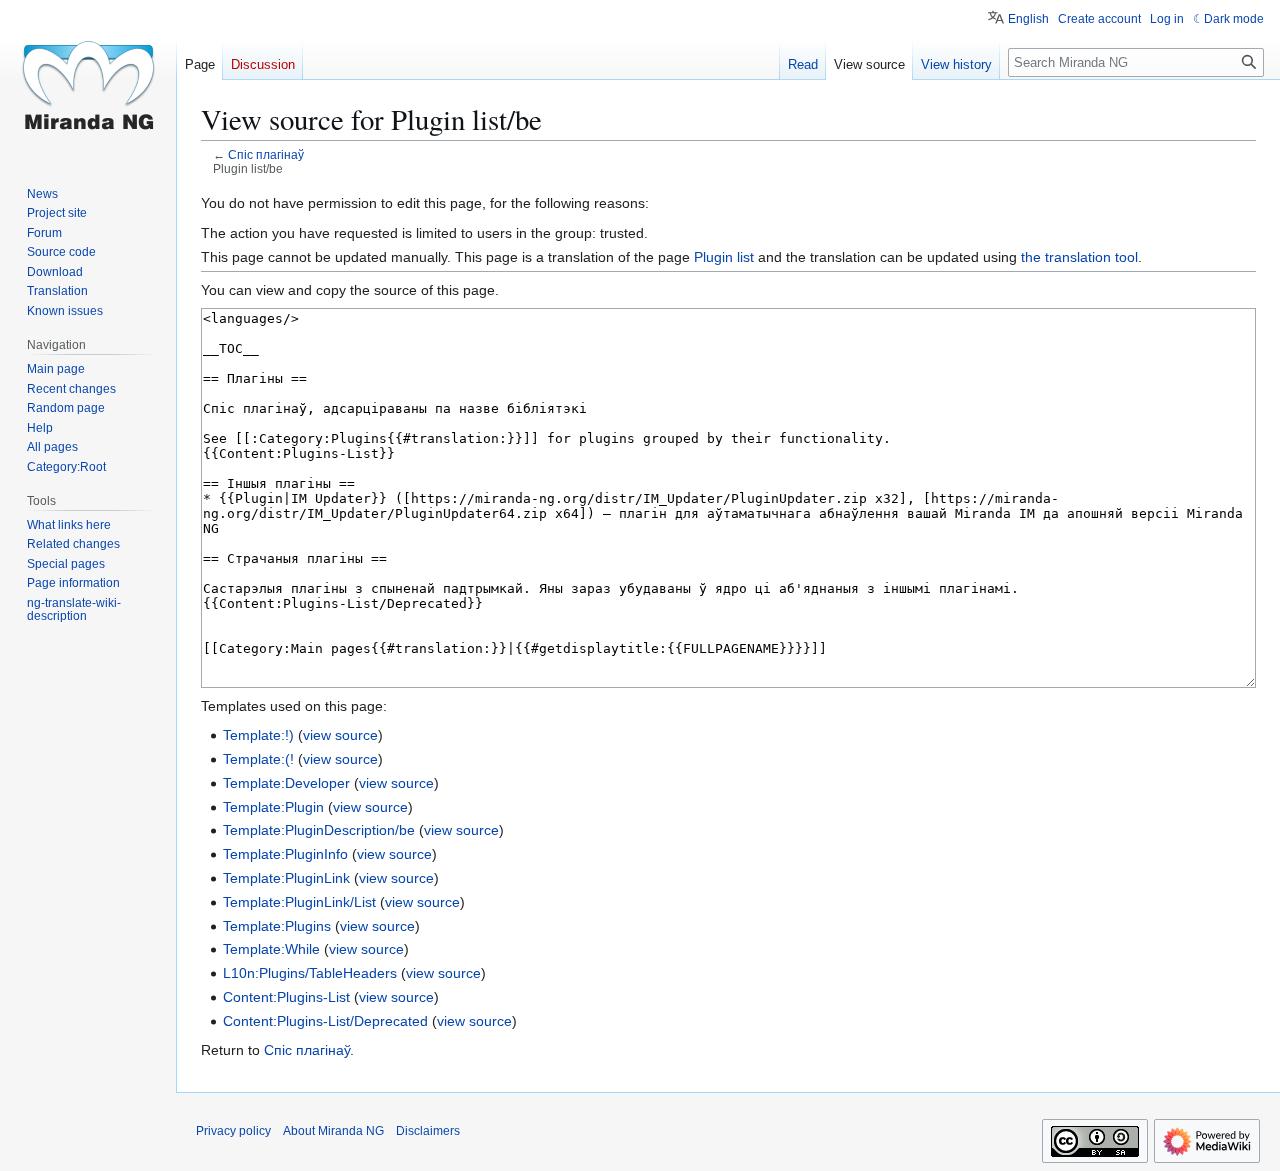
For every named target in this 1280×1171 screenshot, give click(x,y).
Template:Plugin (273, 807)
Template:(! (258, 759)
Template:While (271, 949)
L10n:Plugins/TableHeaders (310, 973)
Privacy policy (233, 1131)
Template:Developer (286, 783)
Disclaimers (428, 1131)
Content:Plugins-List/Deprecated (325, 1021)
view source (340, 735)
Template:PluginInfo (285, 854)
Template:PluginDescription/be (319, 830)
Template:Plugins (277, 926)
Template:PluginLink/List (299, 902)
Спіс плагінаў (266, 154)
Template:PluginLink (286, 878)
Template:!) (258, 735)
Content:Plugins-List (286, 997)
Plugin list (724, 257)
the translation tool (1079, 257)
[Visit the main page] (88, 80)
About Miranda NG (333, 1131)
